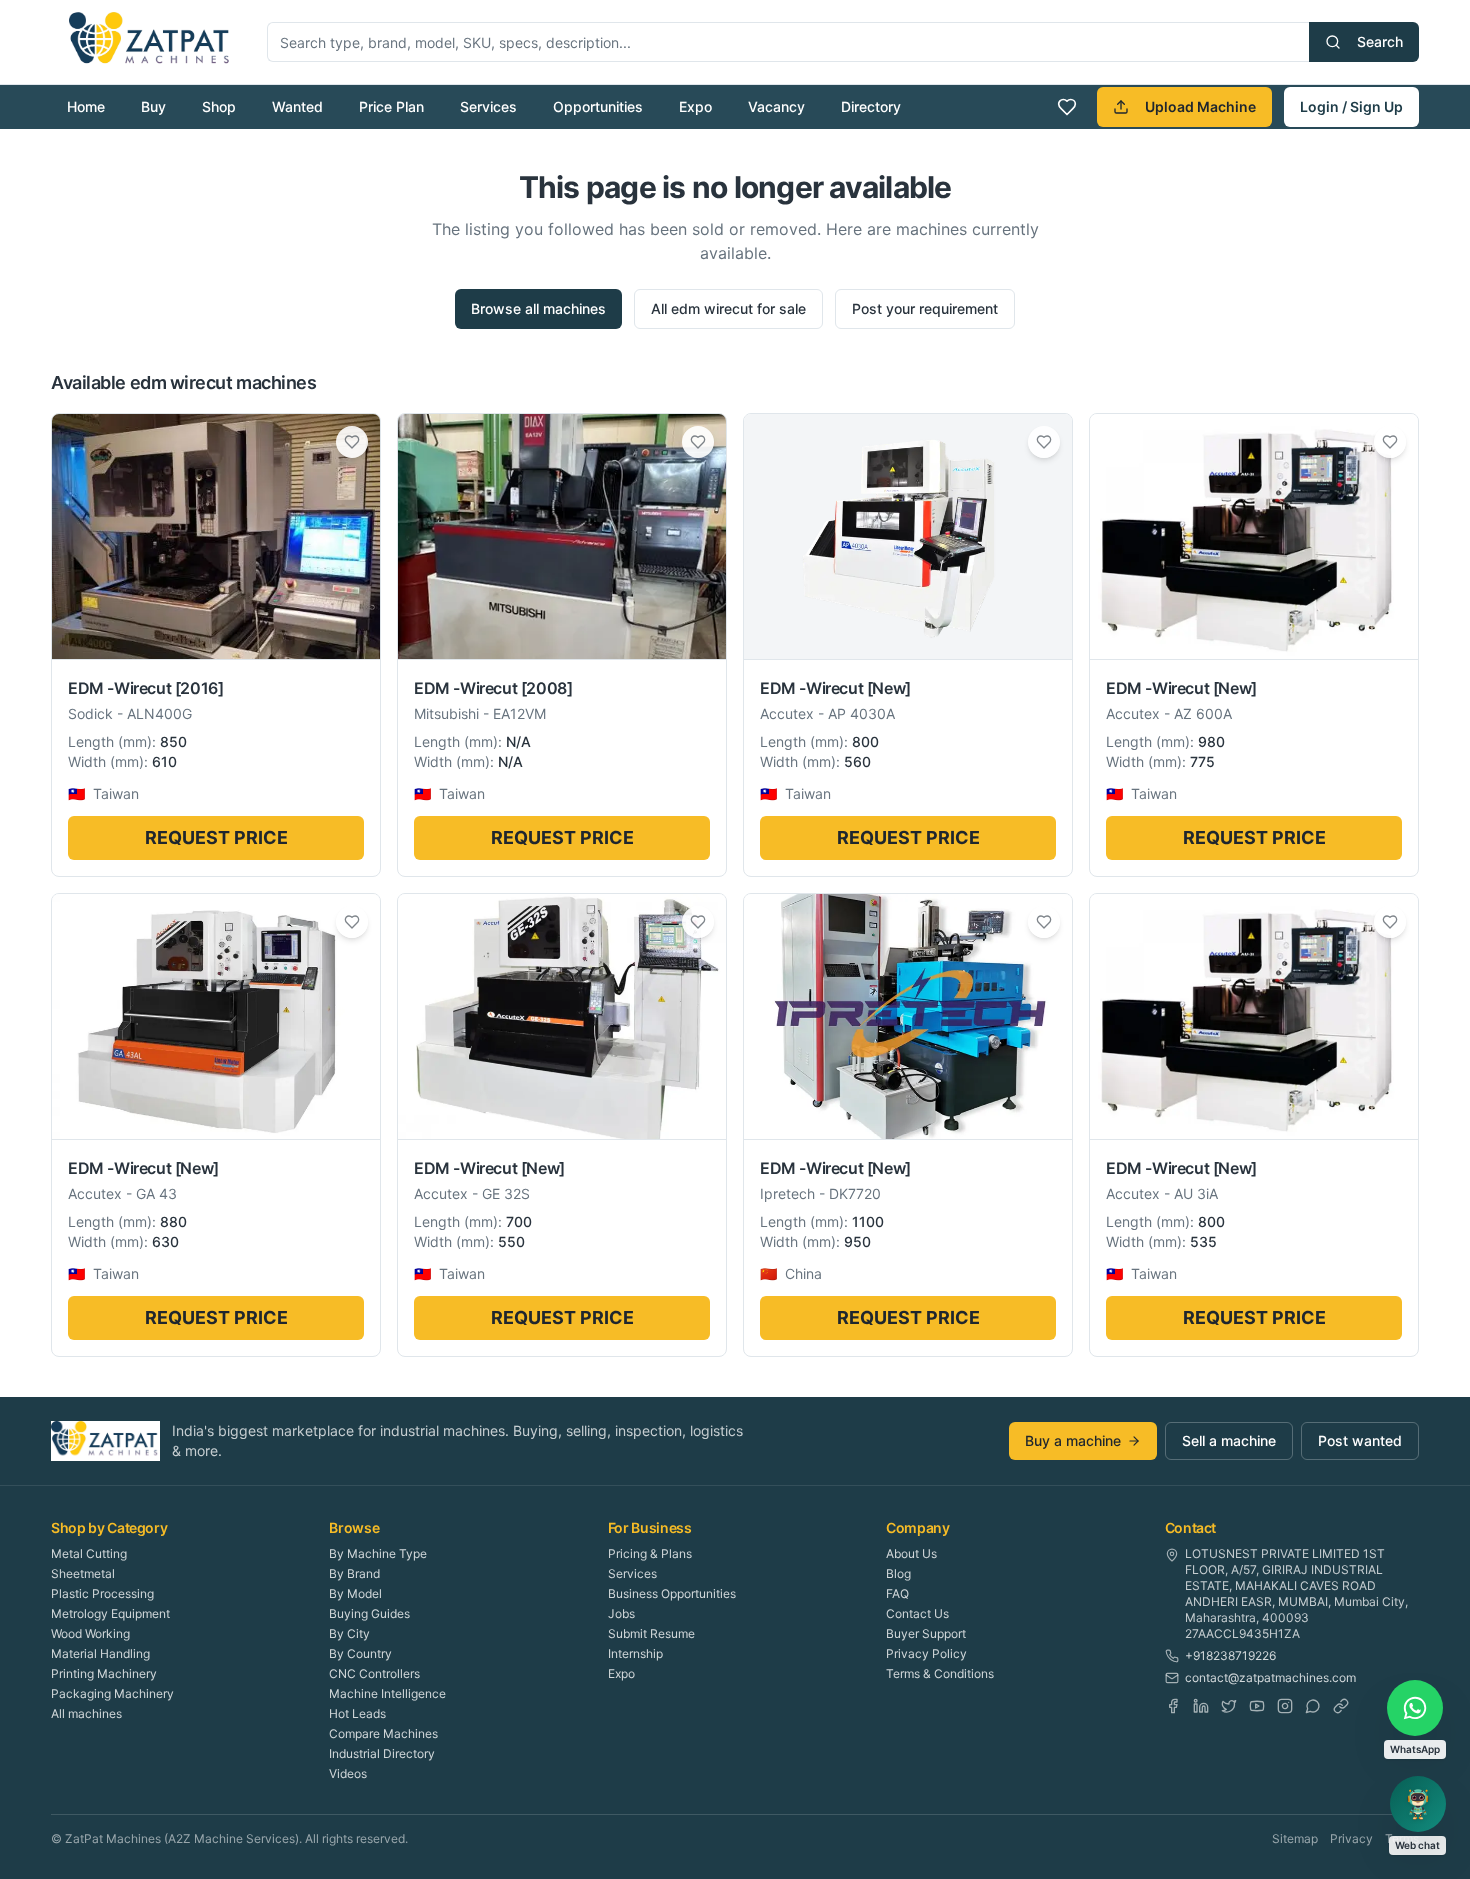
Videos (348, 1773)
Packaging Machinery (112, 1693)
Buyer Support (926, 1633)
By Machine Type (378, 1553)
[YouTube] (1257, 1706)
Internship (635, 1653)
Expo (695, 106)
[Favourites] (1067, 107)
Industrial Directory (382, 1753)
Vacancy (776, 106)
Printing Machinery (104, 1673)
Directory (871, 106)
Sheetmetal (83, 1573)
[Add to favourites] (352, 442)
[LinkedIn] (1201, 1706)
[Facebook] (1173, 1706)
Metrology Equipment (110, 1613)
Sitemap (1295, 1838)
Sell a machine (1229, 1440)
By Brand (354, 1573)
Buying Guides (369, 1613)
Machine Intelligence (387, 1693)
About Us (911, 1553)
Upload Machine (1200, 106)
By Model (355, 1593)
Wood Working (90, 1633)
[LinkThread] (1341, 1706)
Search (1380, 41)
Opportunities (598, 106)
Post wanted (1360, 1440)
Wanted (297, 106)
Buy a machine (1073, 1440)
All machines (86, 1713)
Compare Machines (383, 1733)
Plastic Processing (102, 1593)
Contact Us (917, 1613)
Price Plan (391, 106)
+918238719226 (1230, 1655)
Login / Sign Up (1351, 106)
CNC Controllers (374, 1673)
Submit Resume (651, 1633)
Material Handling (100, 1653)
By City (349, 1633)
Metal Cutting (89, 1553)
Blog (898, 1573)
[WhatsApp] (1313, 1706)
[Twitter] (1229, 1706)
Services (488, 106)
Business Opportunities (672, 1593)
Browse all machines (538, 308)
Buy (153, 106)
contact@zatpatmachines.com (1270, 1677)
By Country (360, 1653)
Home (86, 106)
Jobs (621, 1613)
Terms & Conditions (940, 1673)
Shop (219, 106)
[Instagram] (1285, 1706)
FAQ (897, 1593)
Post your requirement (925, 308)
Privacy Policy (926, 1653)
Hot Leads (357, 1713)
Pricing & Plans (650, 1553)
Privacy (1351, 1838)
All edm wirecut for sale (728, 308)
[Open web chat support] (1418, 1804)
